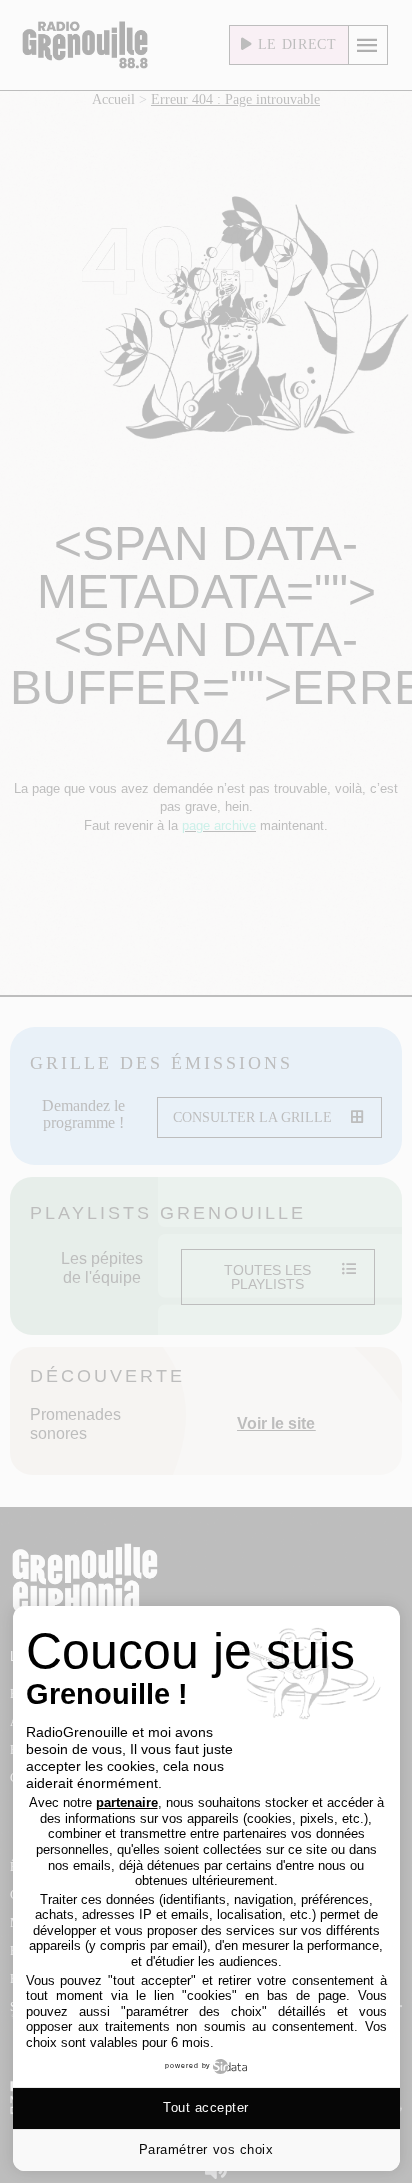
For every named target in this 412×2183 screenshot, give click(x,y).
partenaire (127, 1802)
